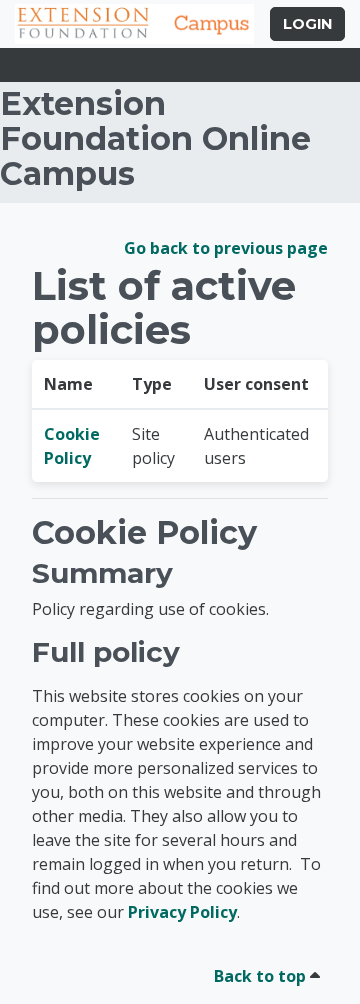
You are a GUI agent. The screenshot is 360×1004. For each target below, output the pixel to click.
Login (307, 24)
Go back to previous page (226, 248)
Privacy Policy (182, 912)
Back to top (262, 976)
